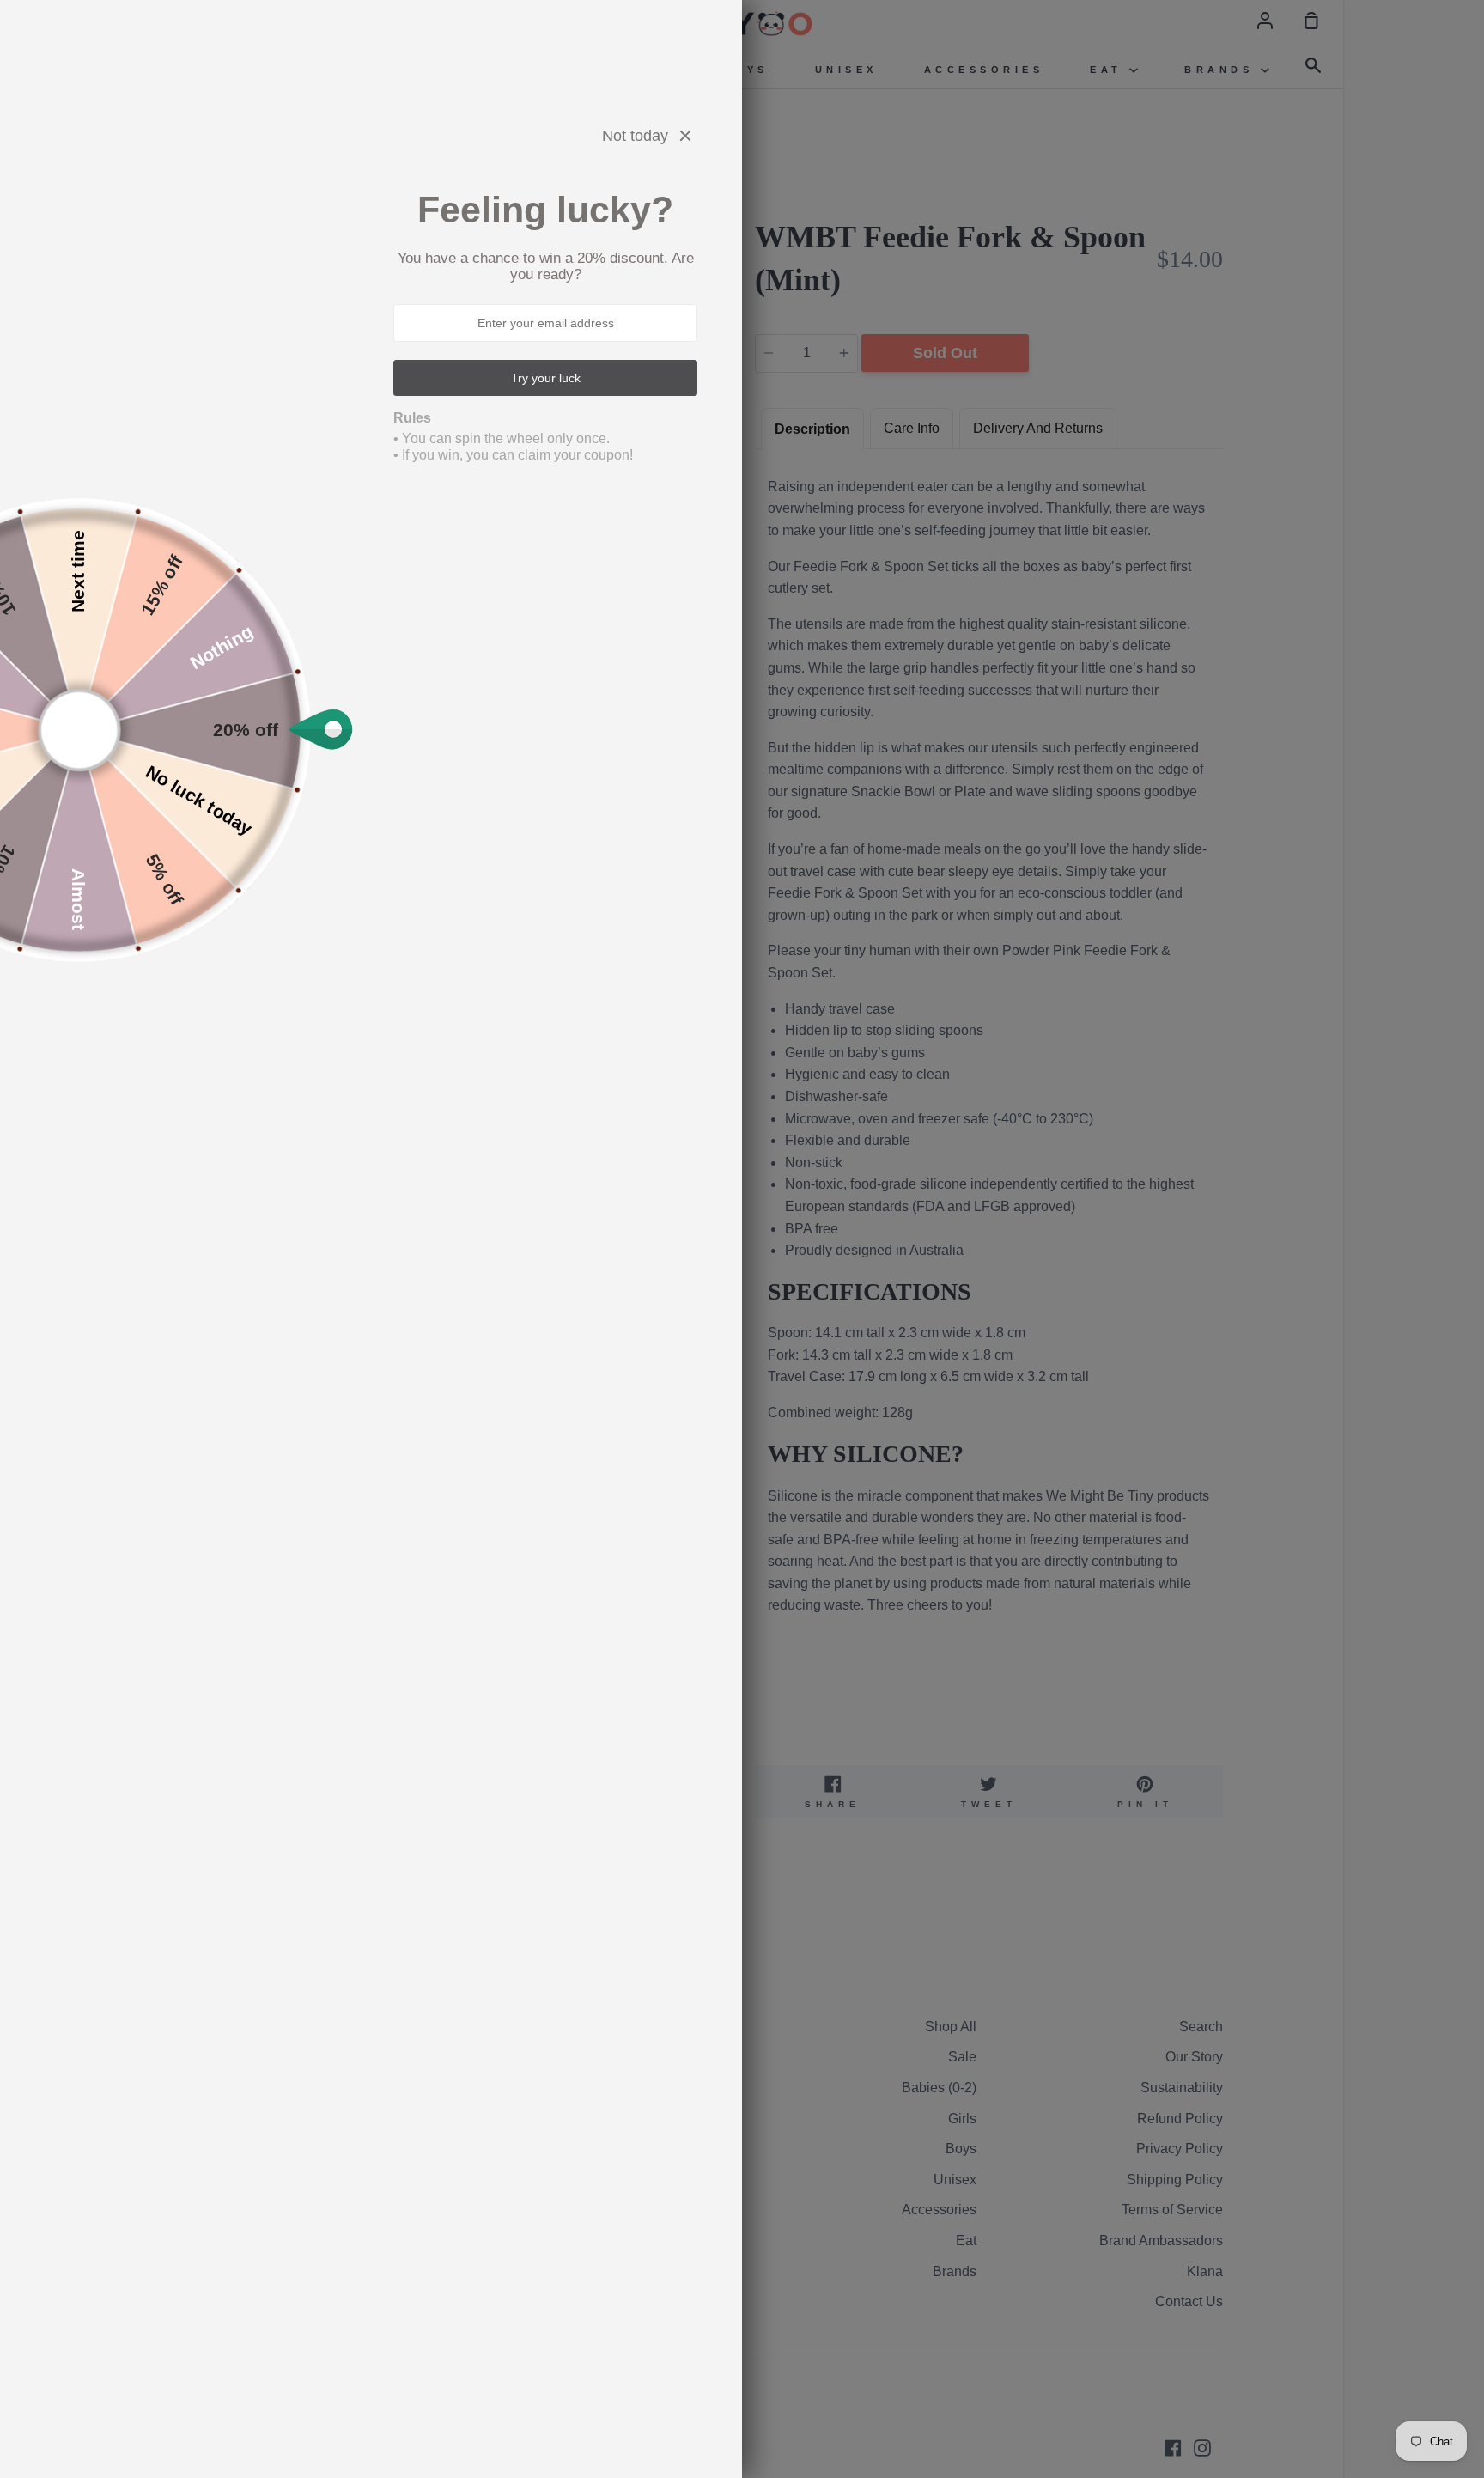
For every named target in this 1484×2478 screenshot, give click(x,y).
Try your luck (546, 378)
